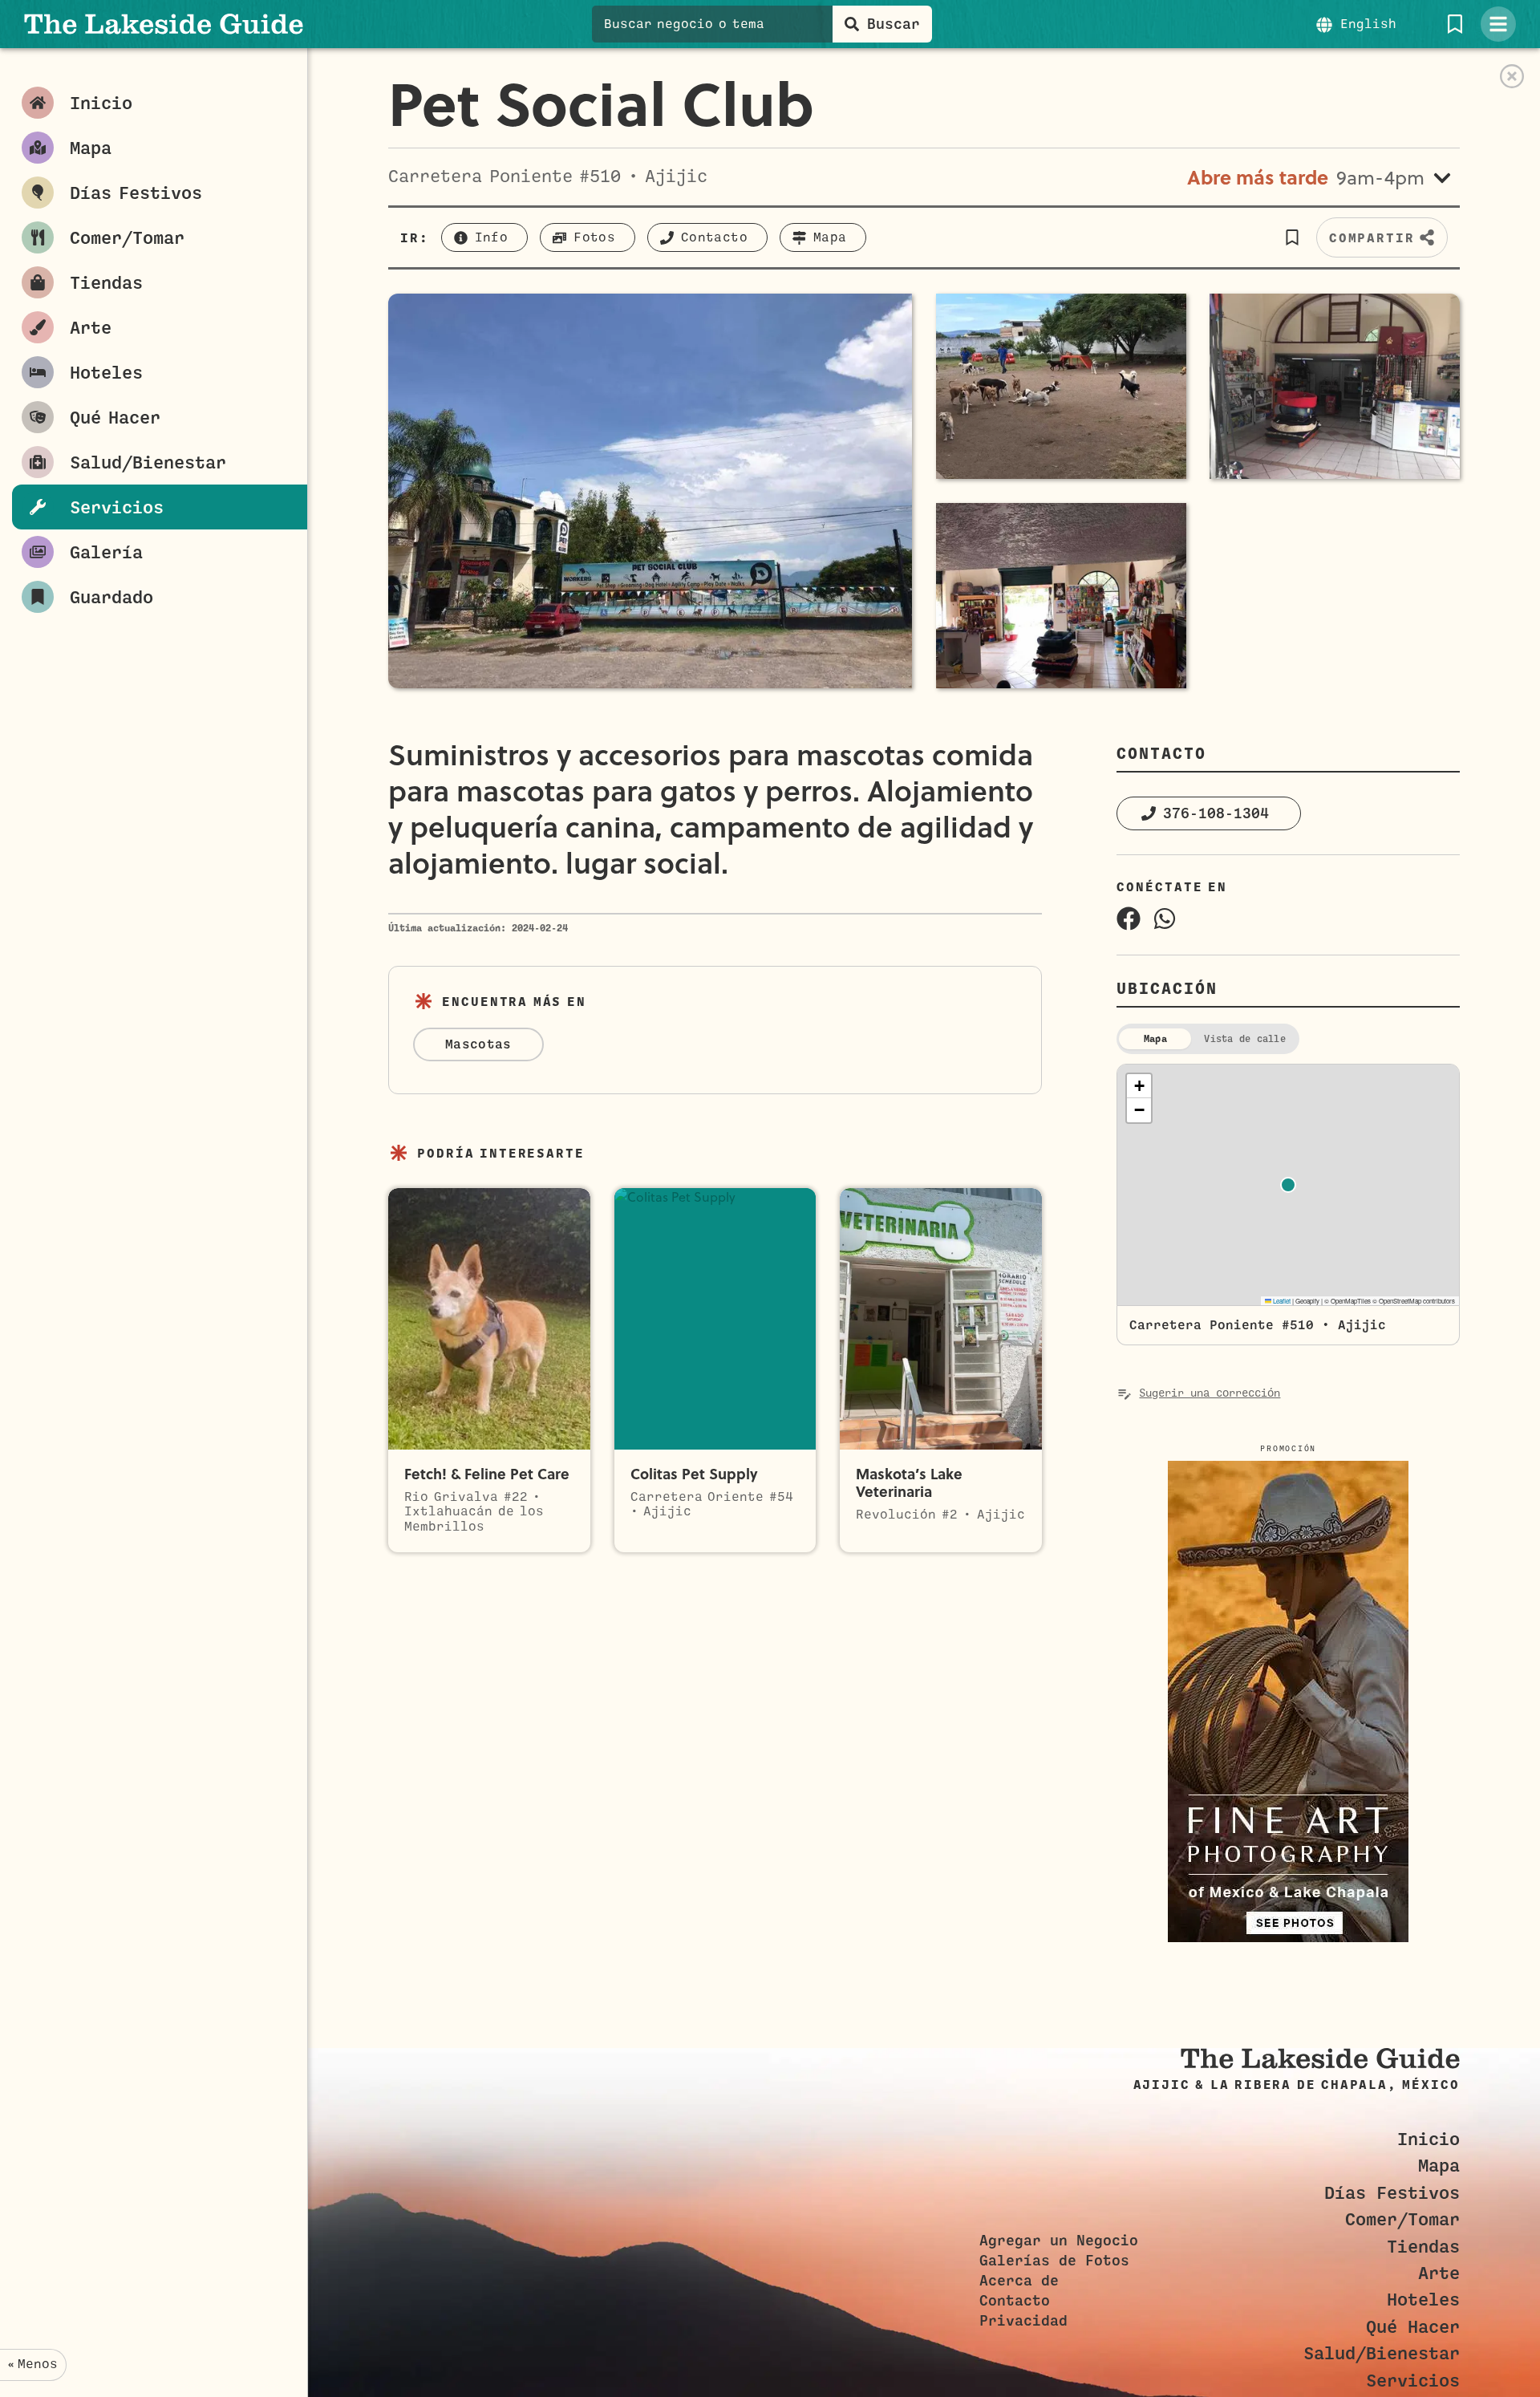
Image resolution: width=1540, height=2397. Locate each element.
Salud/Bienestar (1382, 2353)
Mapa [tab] (1155, 1039)
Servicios (1413, 2381)
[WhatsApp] (1165, 919)
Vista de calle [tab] (1244, 1039)
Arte (1439, 2273)
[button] (1293, 237)
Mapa (1439, 2166)
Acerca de (1019, 2281)
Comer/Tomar (1402, 2219)
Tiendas (1423, 2247)
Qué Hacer (1413, 2327)
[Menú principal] (1498, 24)
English (1368, 24)
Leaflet (1281, 1301)
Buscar (894, 24)
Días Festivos (1392, 2193)
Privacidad (1023, 2321)
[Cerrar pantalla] (1512, 76)
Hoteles (1423, 2300)
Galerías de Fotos (1054, 2261)
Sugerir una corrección (1210, 1393)
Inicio (1429, 2139)
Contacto (1015, 2301)
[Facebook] (1129, 919)
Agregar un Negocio (1059, 2241)
